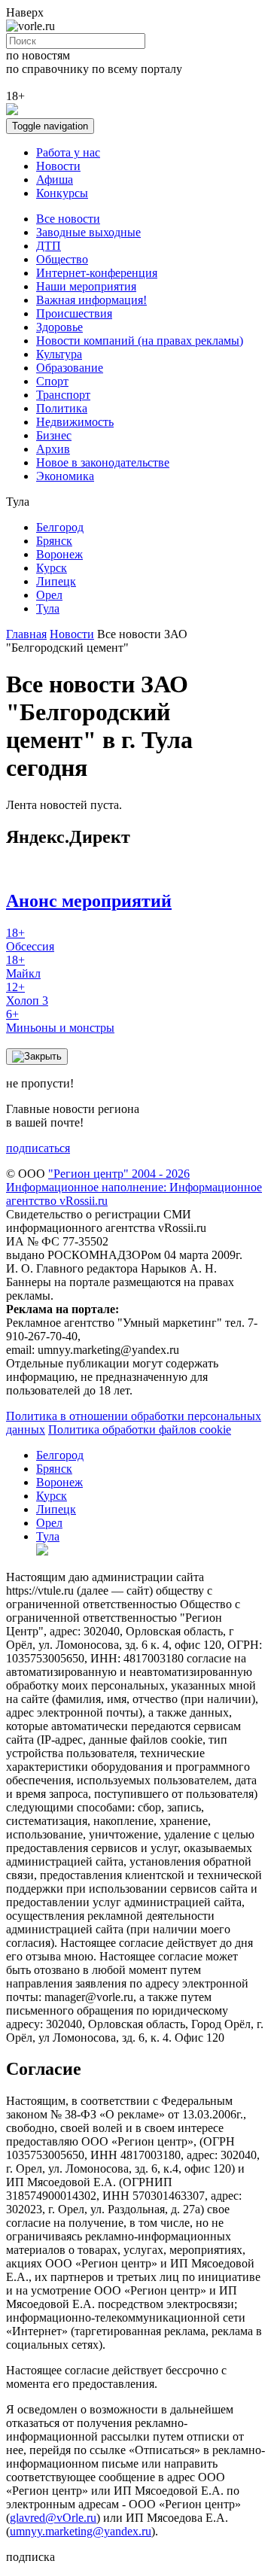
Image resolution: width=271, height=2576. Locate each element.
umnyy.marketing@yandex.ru (81, 2531)
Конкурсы (62, 193)
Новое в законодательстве (103, 462)
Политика (62, 408)
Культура (59, 354)
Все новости (68, 219)
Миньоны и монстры (60, 1021)
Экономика (65, 476)
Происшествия (74, 313)
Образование (70, 368)
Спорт (52, 381)
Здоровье (59, 327)
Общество (62, 259)
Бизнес (54, 435)
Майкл (23, 967)
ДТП (49, 246)
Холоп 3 (27, 994)
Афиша (55, 179)
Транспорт (63, 395)
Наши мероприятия (86, 286)
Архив (53, 449)
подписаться (38, 1148)
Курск (52, 568)
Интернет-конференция (97, 273)
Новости (58, 166)
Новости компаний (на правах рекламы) (140, 341)
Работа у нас (68, 152)
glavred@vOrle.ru (53, 2518)
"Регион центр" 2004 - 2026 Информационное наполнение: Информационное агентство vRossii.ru (134, 1187)
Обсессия (30, 940)
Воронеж (59, 554)
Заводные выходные (88, 232)
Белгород (60, 527)
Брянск (54, 541)
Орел (49, 595)
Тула (48, 608)
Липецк (56, 581)
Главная (26, 634)
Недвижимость (75, 422)
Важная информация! (91, 300)
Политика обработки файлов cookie (140, 1429)
